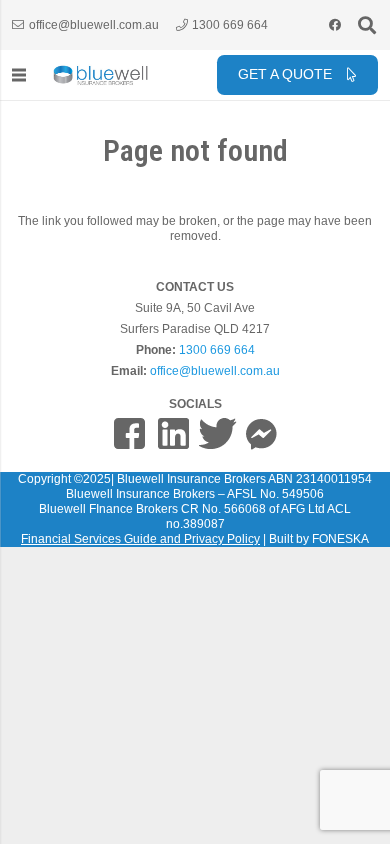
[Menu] (18, 75)
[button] (367, 25)
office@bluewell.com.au (215, 371)
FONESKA (340, 539)
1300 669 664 (217, 350)
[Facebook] (335, 25)
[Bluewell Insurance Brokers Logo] (101, 75)
